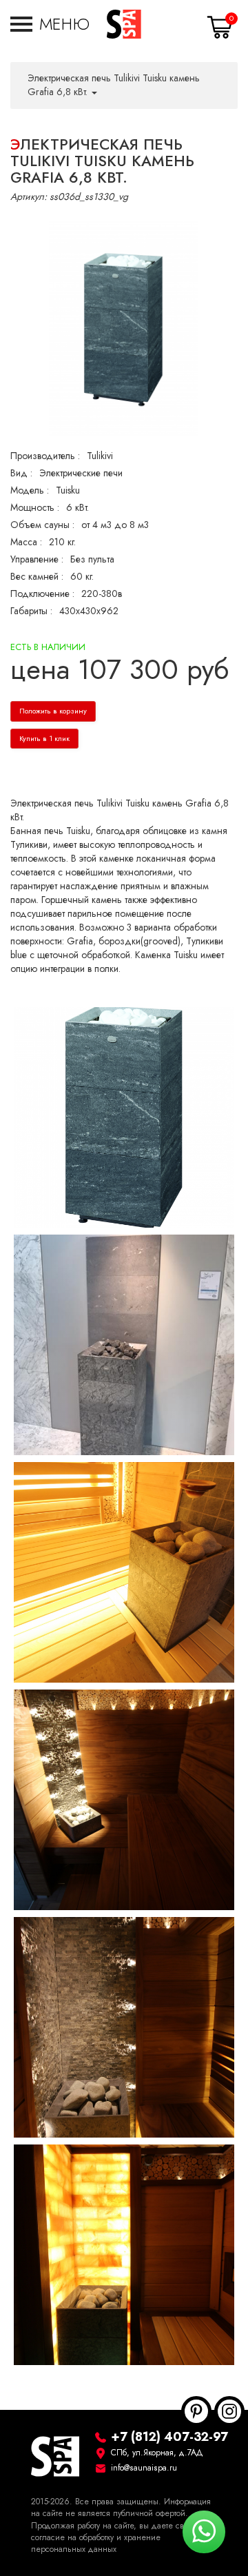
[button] (50, 24)
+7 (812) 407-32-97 (169, 2436)
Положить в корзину (53, 711)
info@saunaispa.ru (144, 2468)
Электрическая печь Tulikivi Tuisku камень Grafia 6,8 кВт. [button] (114, 85)
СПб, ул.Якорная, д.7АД (157, 2453)
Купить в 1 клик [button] (44, 739)
